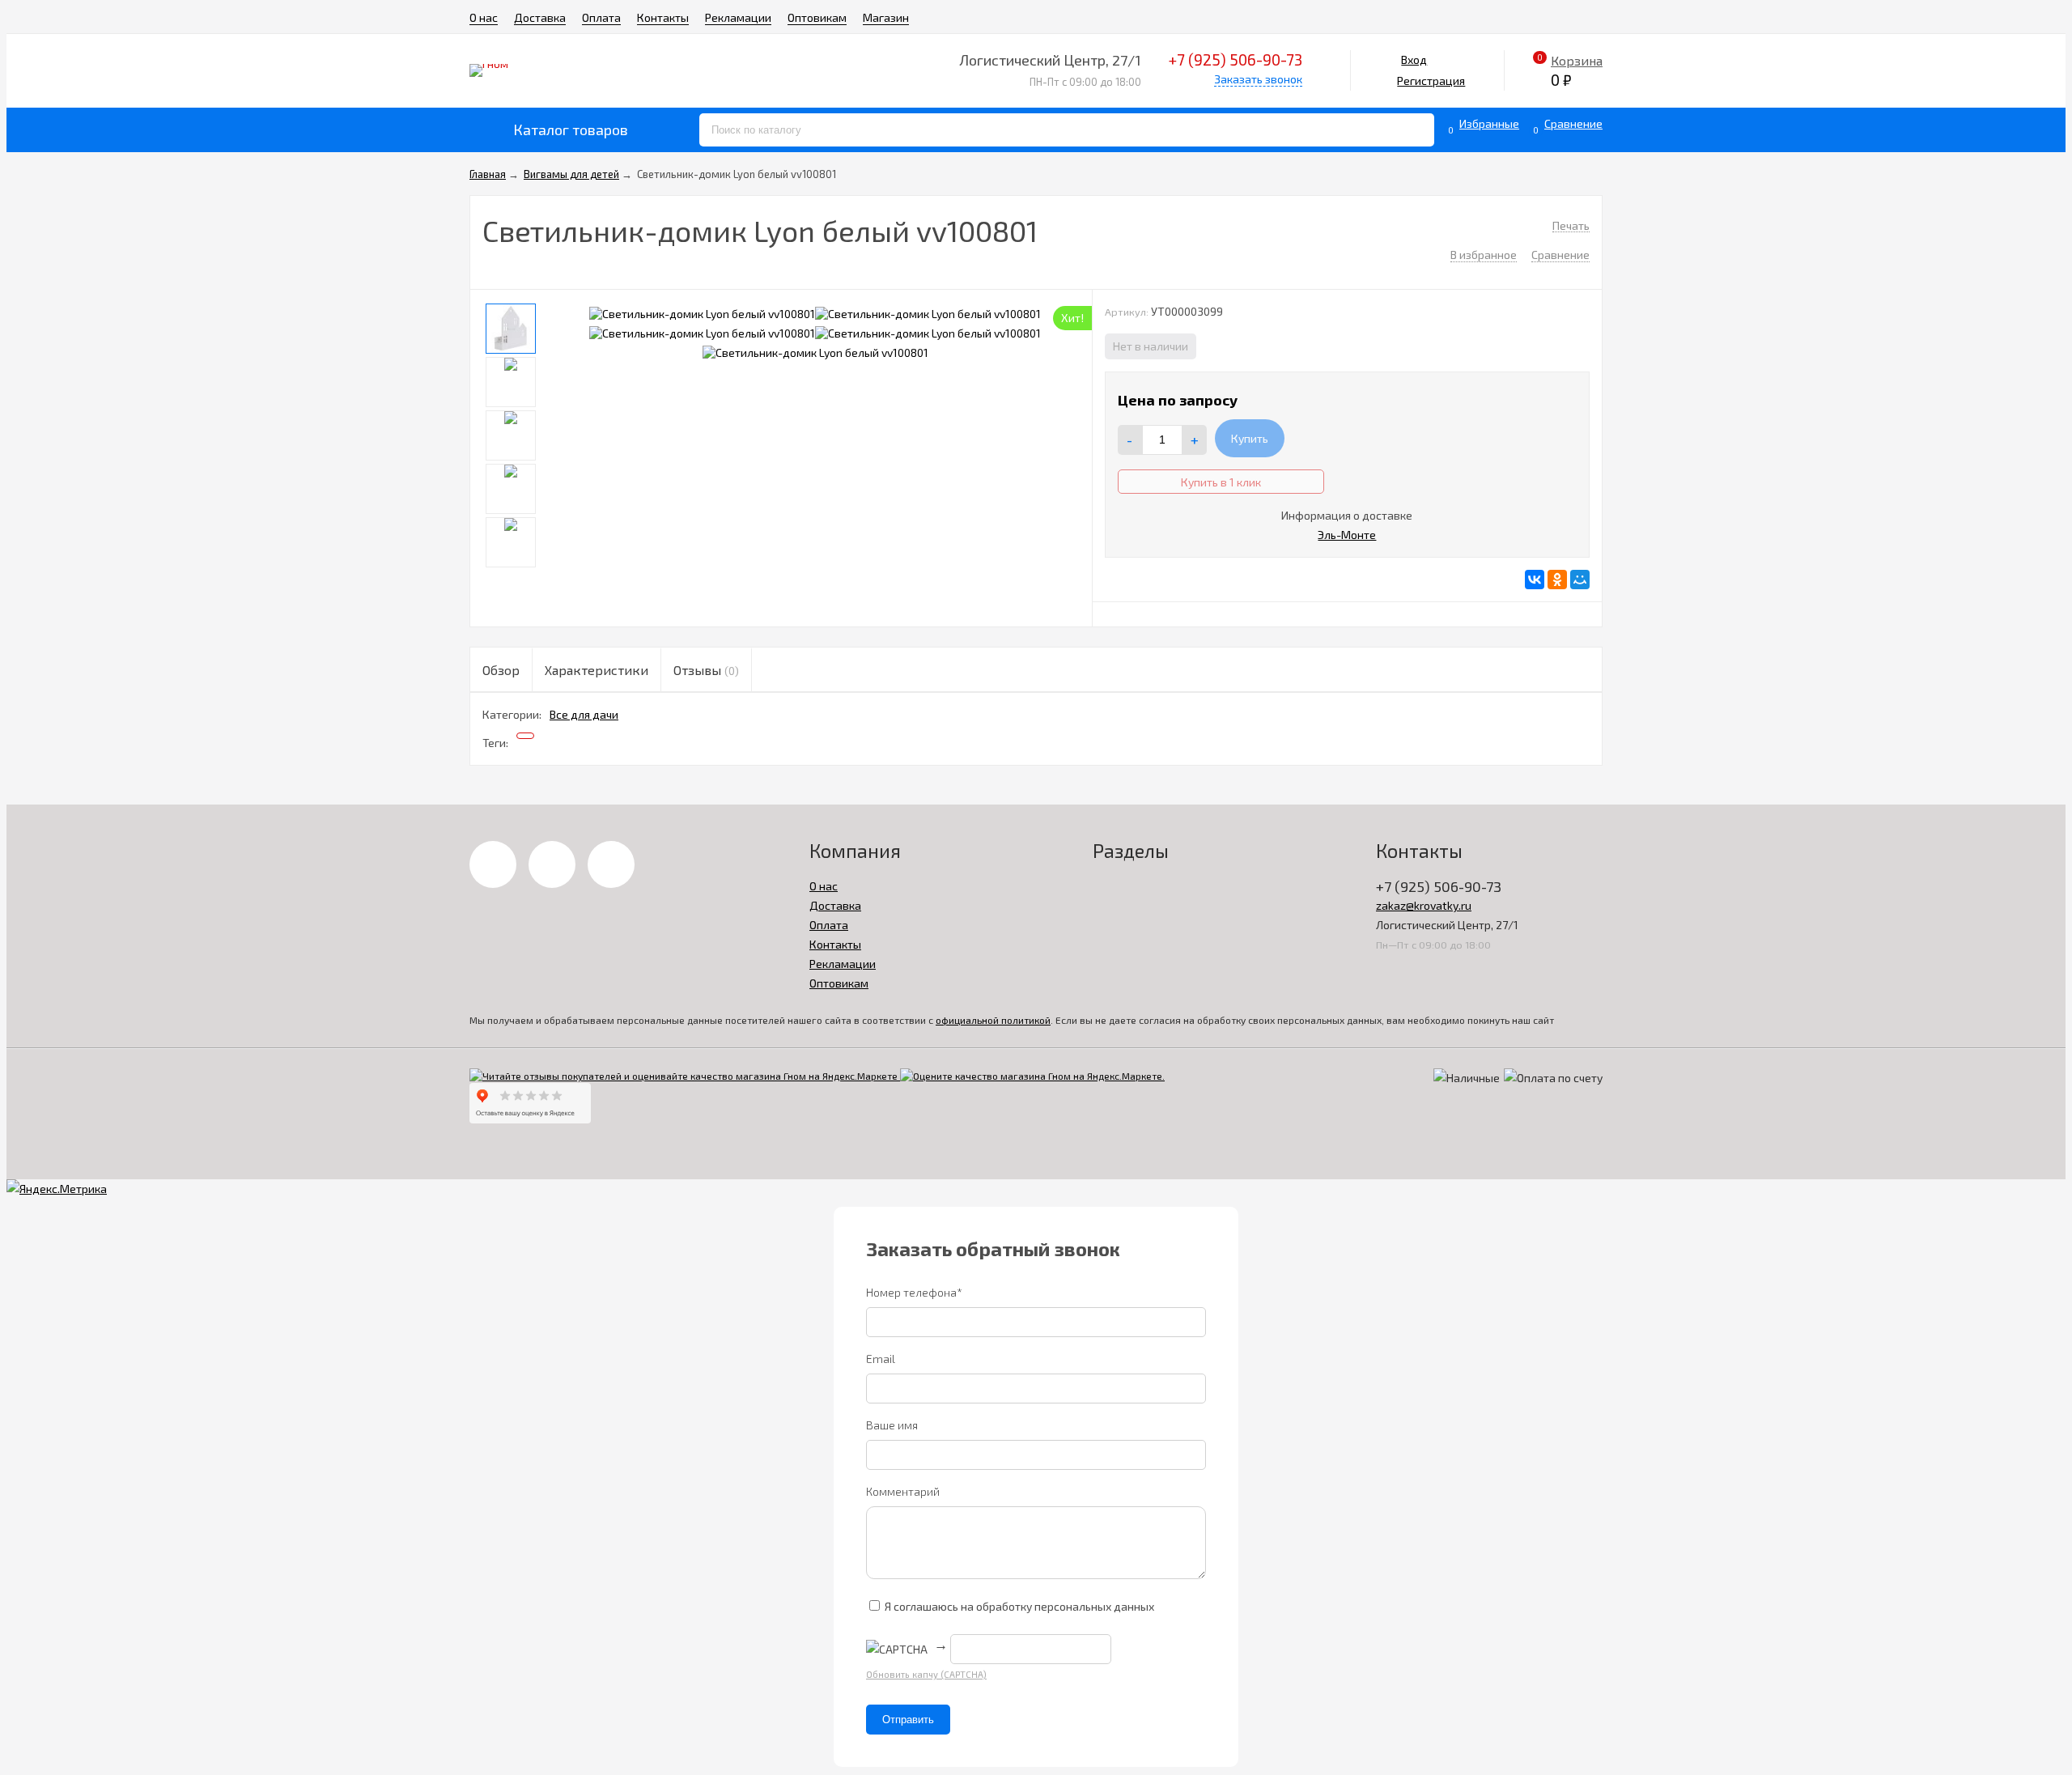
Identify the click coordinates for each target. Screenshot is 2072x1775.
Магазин (886, 17)
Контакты (663, 17)
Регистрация (1431, 81)
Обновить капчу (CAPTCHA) (926, 1674)
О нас (484, 17)
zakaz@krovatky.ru (1424, 905)
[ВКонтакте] (1535, 580)
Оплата (601, 17)
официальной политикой (993, 1020)
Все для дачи (584, 714)
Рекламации (738, 17)
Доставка (540, 17)
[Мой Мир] (1580, 580)
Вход (1414, 59)
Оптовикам (817, 17)
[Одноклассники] (1557, 580)
